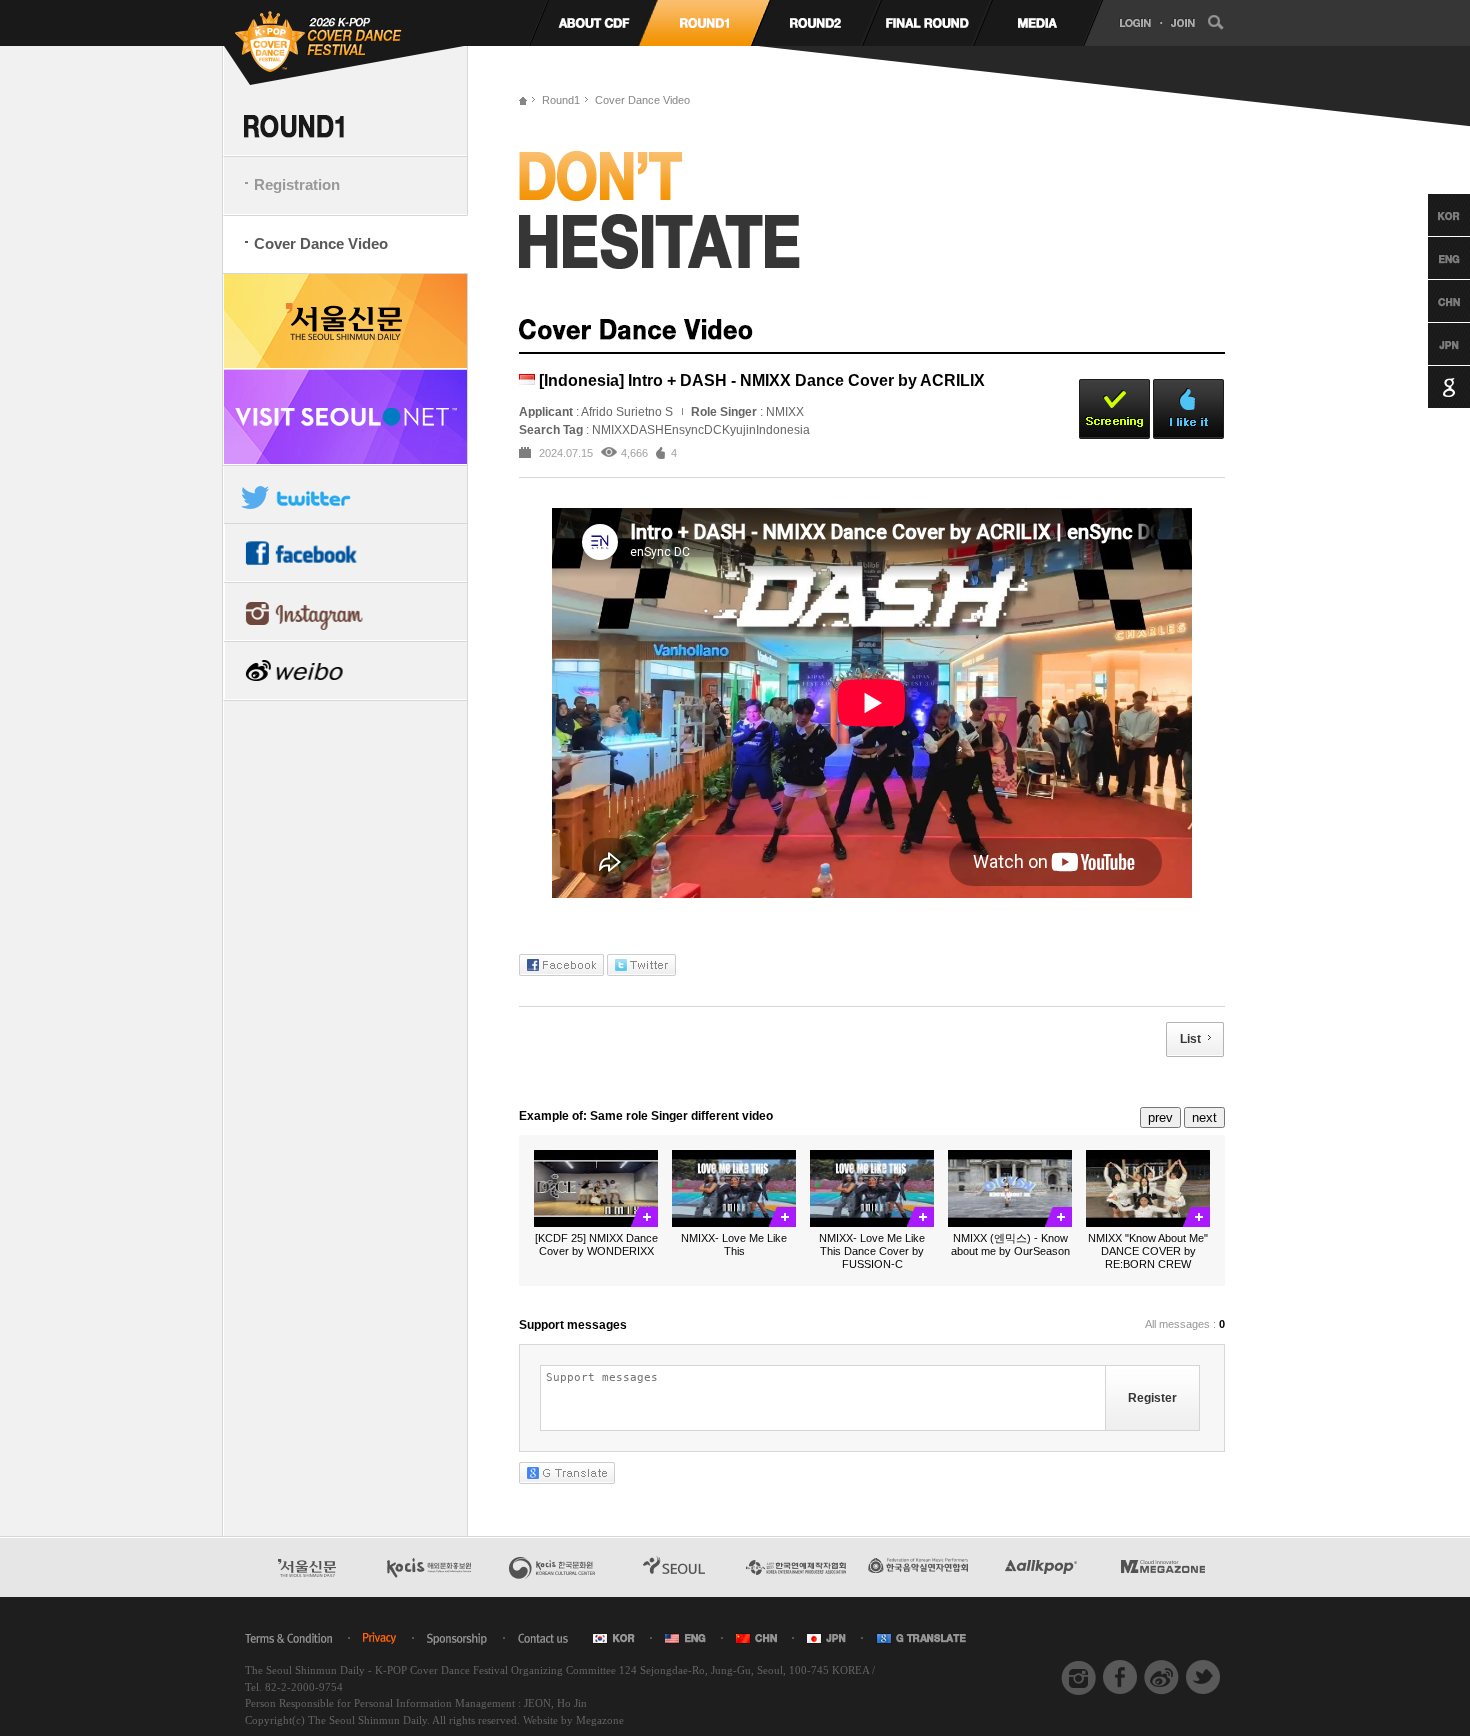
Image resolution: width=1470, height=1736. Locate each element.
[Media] (1037, 23)
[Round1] (704, 23)
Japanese (1430, 344)
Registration (297, 184)
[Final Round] (926, 23)
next (1204, 1117)
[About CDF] (593, 23)
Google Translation (1430, 387)
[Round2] (815, 23)
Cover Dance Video (321, 243)
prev (1160, 1117)
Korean (1430, 215)
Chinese (1430, 301)
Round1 (561, 100)
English (1430, 258)
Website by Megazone (573, 1720)
